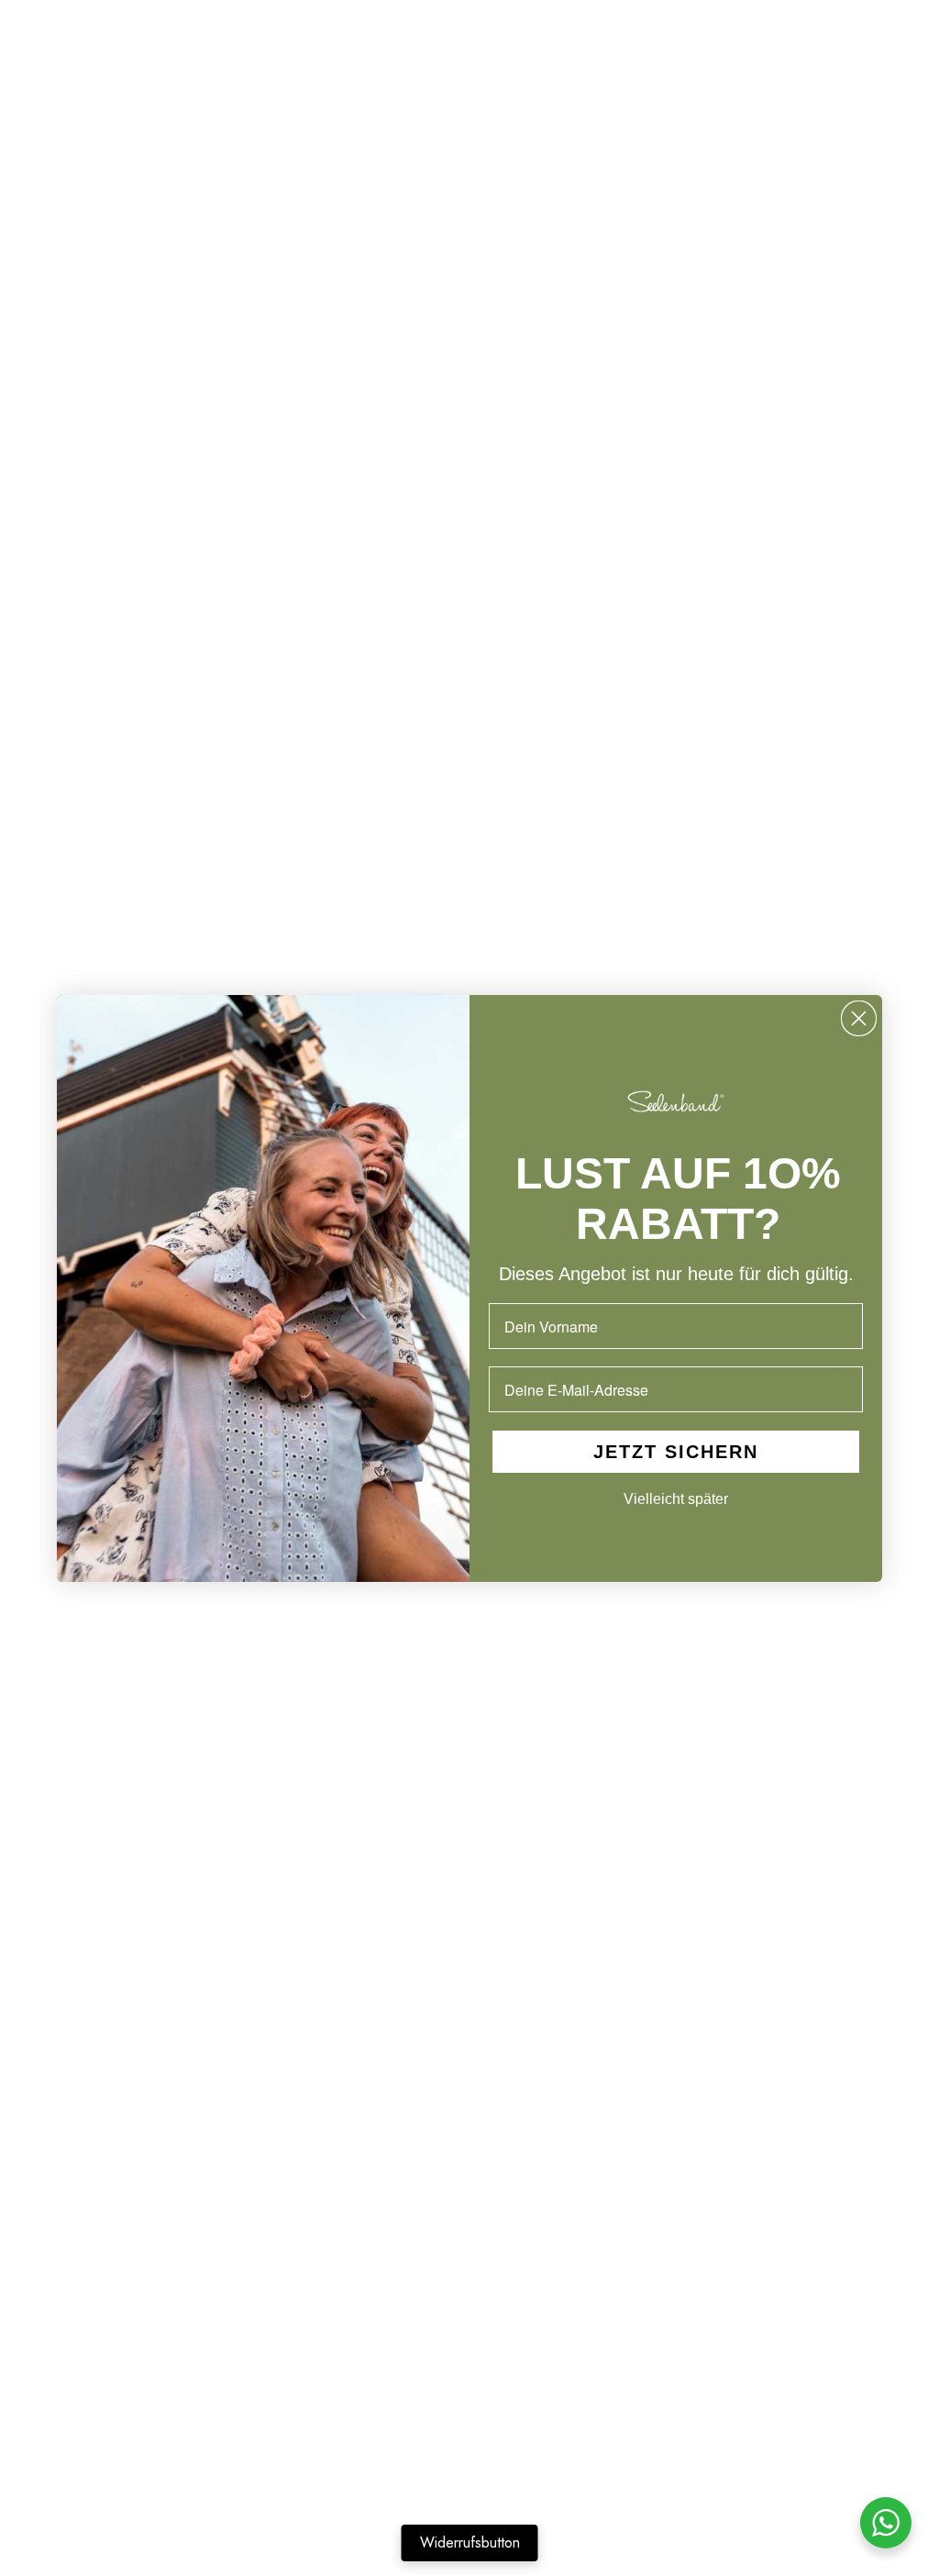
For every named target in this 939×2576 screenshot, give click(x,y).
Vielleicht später (676, 1499)
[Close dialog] (859, 1018)
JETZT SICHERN (676, 1452)
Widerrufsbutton (470, 2543)
